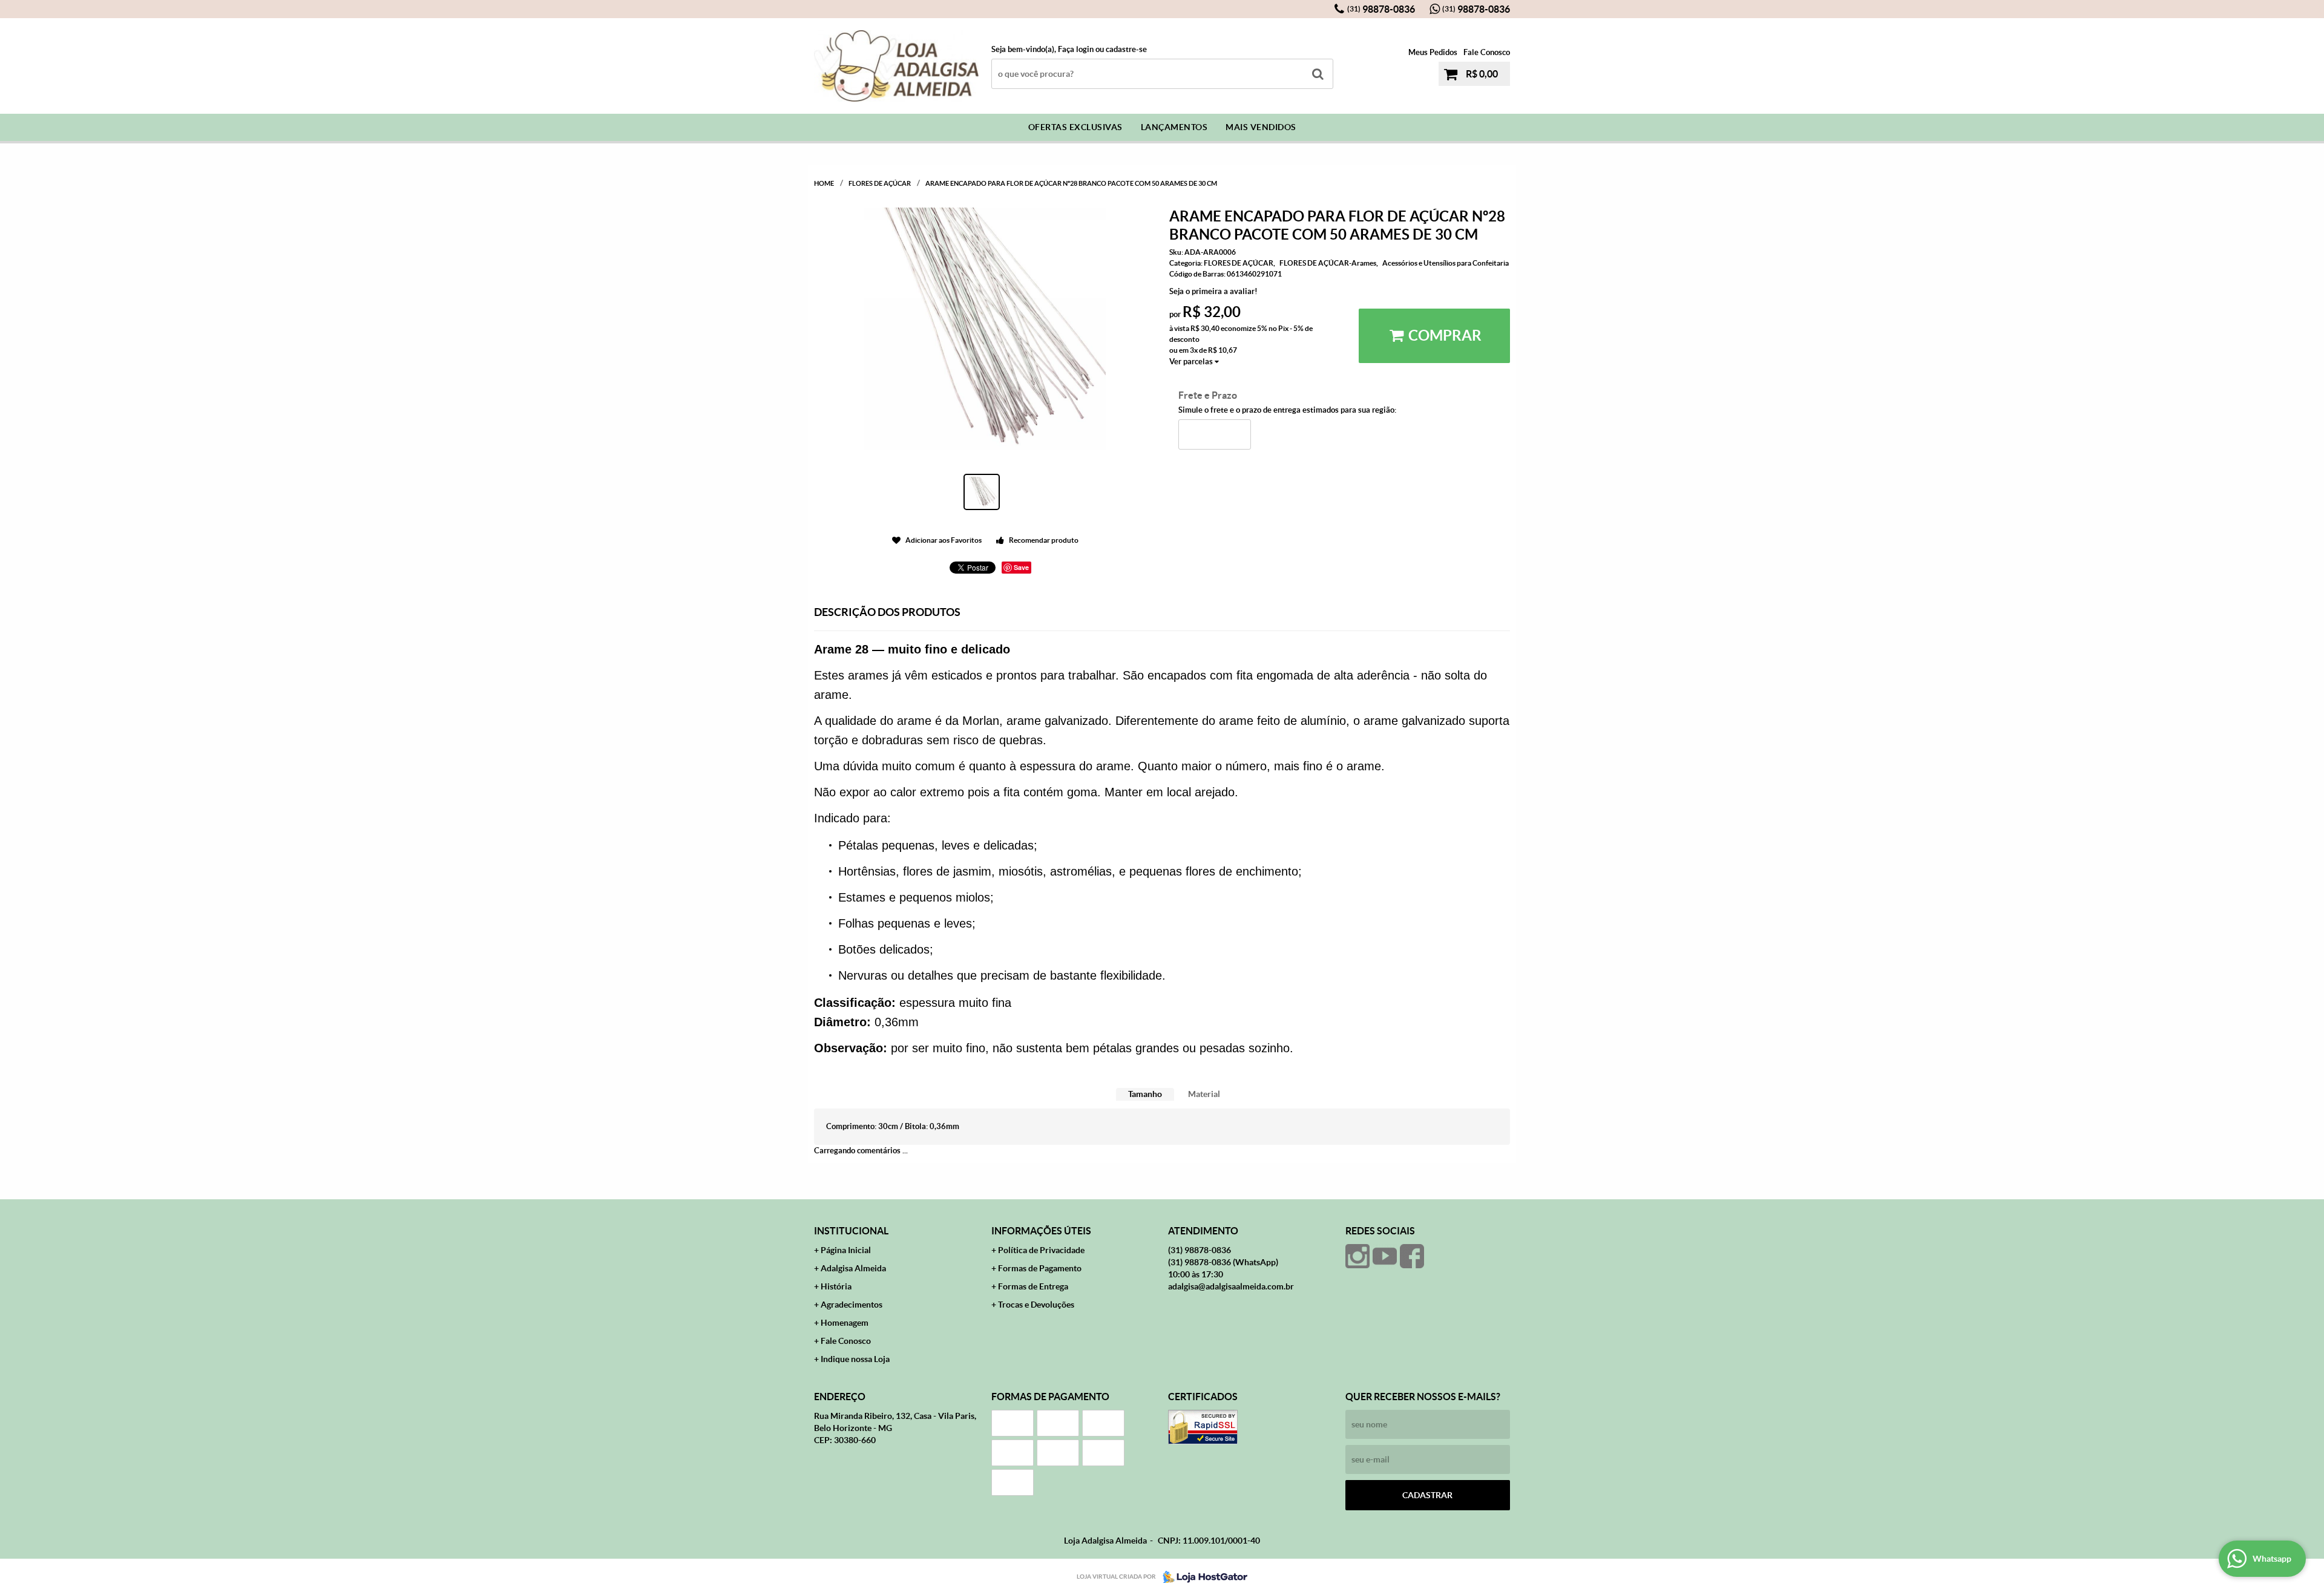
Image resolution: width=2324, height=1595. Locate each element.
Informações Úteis (1041, 1231)
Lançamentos (1174, 127)
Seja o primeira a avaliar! (1213, 291)
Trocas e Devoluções (1036, 1305)
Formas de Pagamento (1040, 1268)
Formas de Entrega (1033, 1286)
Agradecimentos (852, 1305)
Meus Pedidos (1433, 52)
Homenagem (845, 1323)
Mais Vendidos (1261, 127)
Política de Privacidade (1041, 1250)
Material (1204, 1094)
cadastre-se (1126, 49)
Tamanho (1145, 1094)
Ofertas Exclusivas (1075, 127)
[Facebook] (1412, 1256)
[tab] (1145, 1094)
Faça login (1076, 49)
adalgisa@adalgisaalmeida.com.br (1231, 1286)
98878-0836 (1381, 9)
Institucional (851, 1231)
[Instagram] (1357, 1256)
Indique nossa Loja (855, 1359)
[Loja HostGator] (1201, 1577)
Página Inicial (846, 1250)
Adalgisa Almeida (853, 1268)
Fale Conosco (1487, 52)
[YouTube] (1385, 1256)
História (836, 1286)
